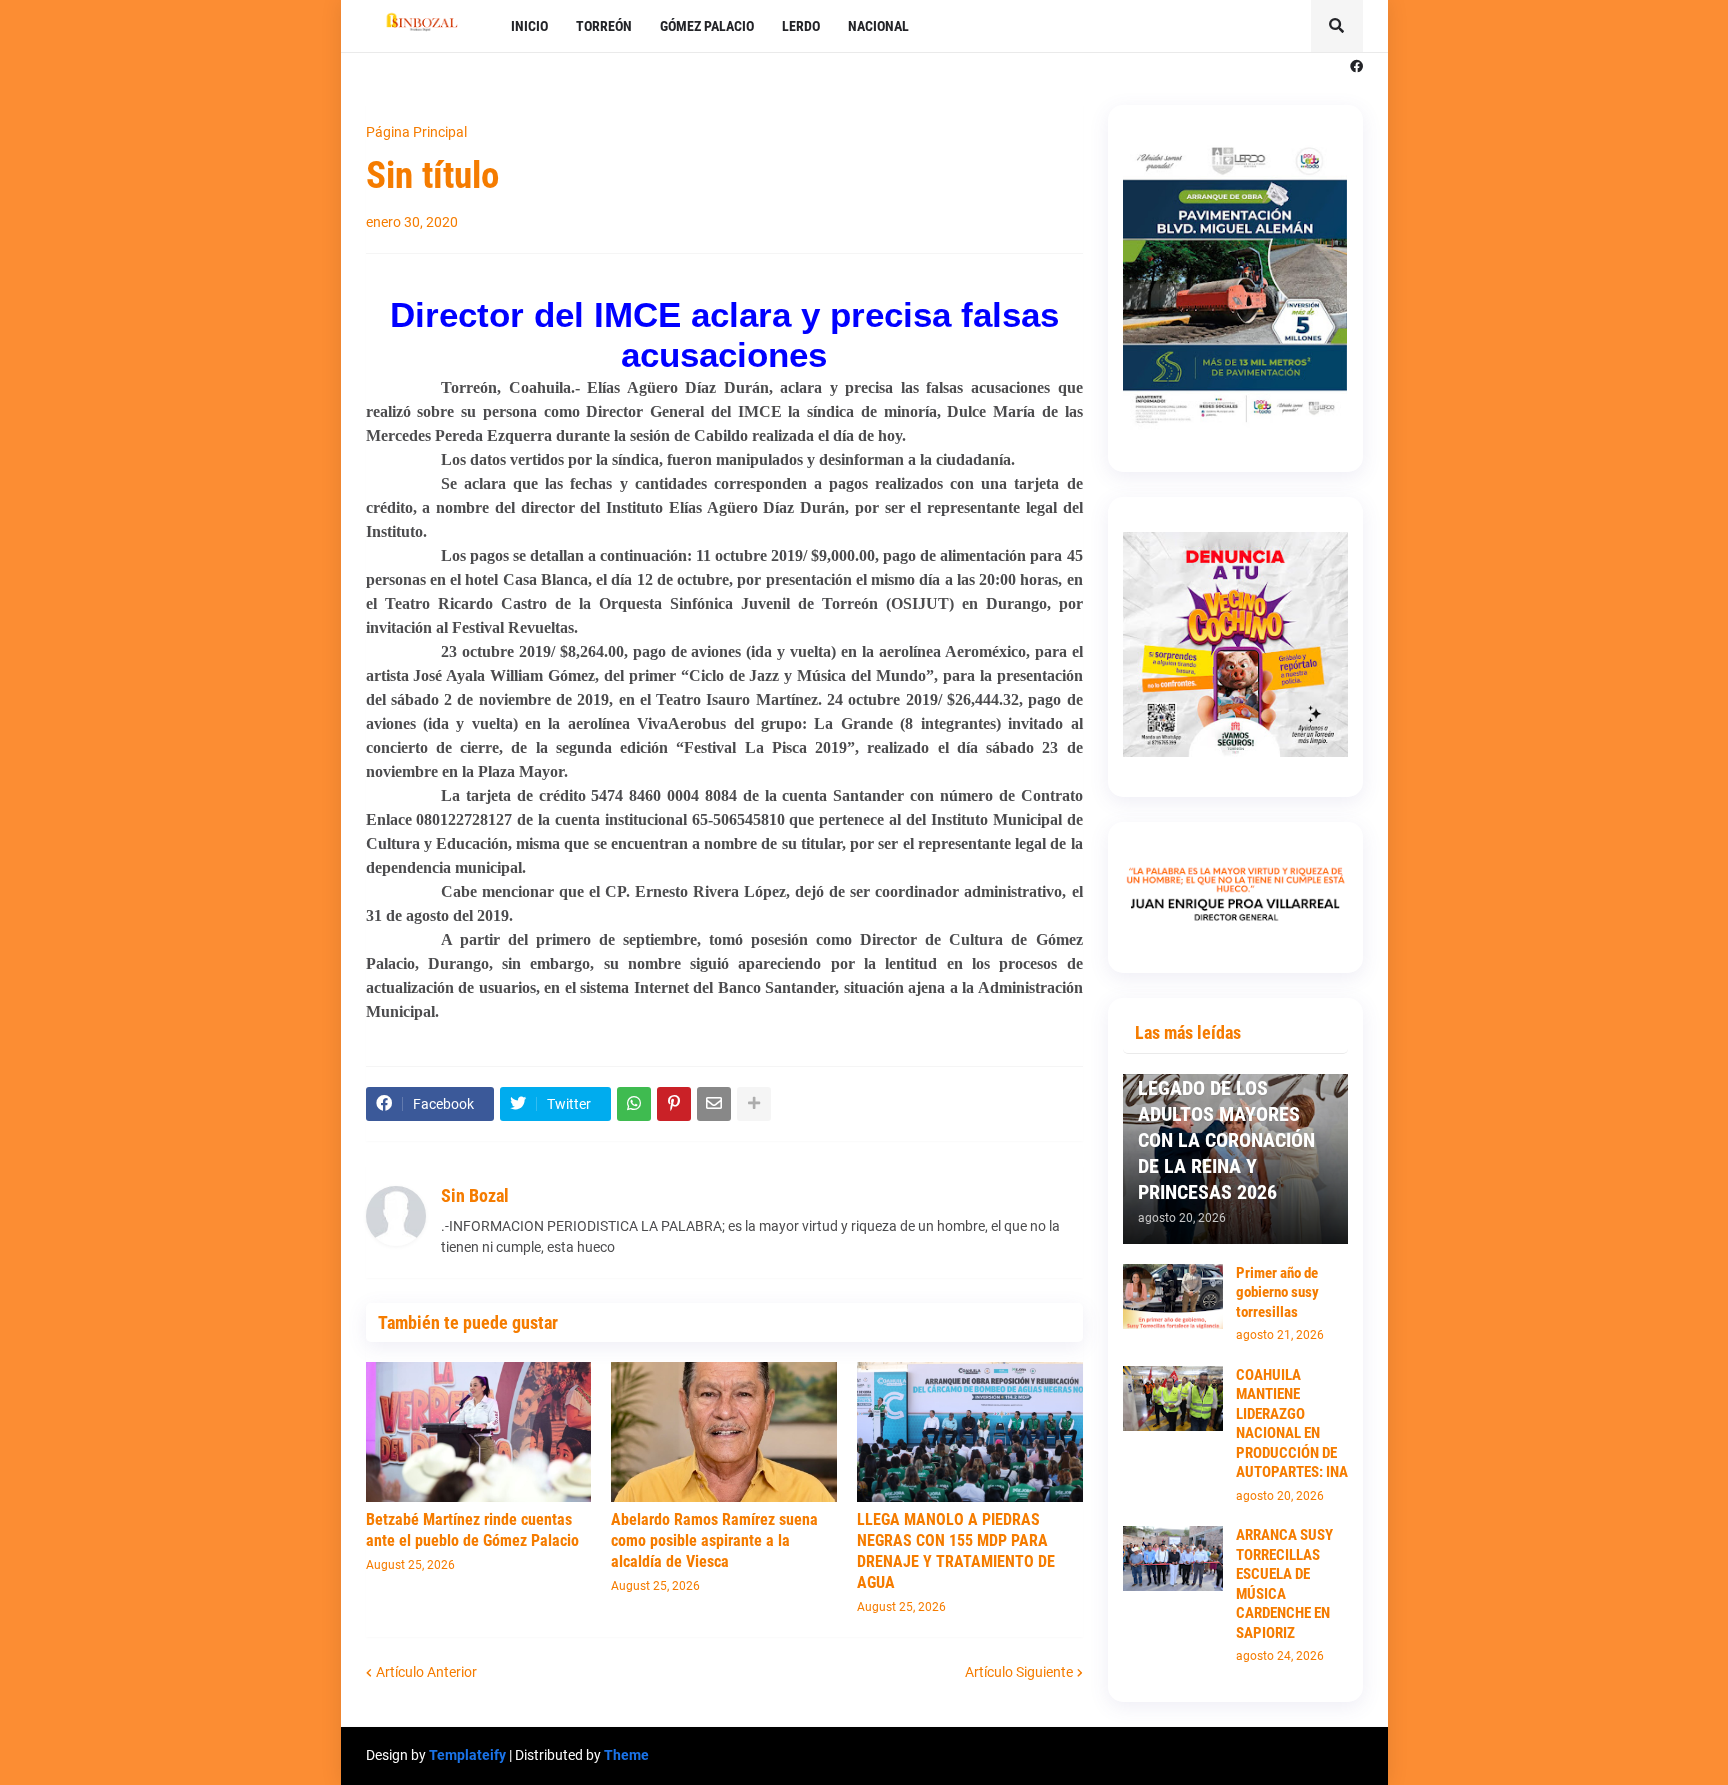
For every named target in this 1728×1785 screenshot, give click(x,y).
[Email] (714, 1104)
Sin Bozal (475, 1195)
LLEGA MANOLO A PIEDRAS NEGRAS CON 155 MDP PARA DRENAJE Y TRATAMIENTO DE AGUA (956, 1550)
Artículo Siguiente (1019, 1672)
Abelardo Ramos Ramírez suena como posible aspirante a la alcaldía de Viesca (714, 1540)
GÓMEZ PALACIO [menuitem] (707, 26)
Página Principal (416, 132)
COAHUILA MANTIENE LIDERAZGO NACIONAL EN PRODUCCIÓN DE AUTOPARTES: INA (1292, 1424)
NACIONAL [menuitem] (878, 26)
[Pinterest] (674, 1104)
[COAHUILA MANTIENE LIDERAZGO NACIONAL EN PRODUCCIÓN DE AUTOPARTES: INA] (1173, 1398)
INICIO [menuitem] (529, 26)
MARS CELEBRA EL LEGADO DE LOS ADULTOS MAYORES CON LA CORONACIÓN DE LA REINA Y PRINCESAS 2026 (1226, 1127)
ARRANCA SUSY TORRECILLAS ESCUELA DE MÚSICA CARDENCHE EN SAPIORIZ (1284, 1584)
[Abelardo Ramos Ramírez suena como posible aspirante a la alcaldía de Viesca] (724, 1432)
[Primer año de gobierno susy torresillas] (1173, 1296)
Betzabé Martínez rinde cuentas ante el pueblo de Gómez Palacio (472, 1530)
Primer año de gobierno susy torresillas (1277, 1292)
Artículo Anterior (426, 1672)
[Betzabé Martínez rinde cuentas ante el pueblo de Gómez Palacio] (479, 1432)
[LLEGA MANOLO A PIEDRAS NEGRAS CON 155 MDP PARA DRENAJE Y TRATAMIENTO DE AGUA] (970, 1432)
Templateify (467, 1755)
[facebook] (1356, 67)
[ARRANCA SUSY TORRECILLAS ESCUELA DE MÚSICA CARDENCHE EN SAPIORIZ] (1173, 1558)
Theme (626, 1755)
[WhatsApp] (634, 1104)
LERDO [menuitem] (801, 26)
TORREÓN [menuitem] (604, 26)
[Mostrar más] (754, 1104)
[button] (1337, 26)
